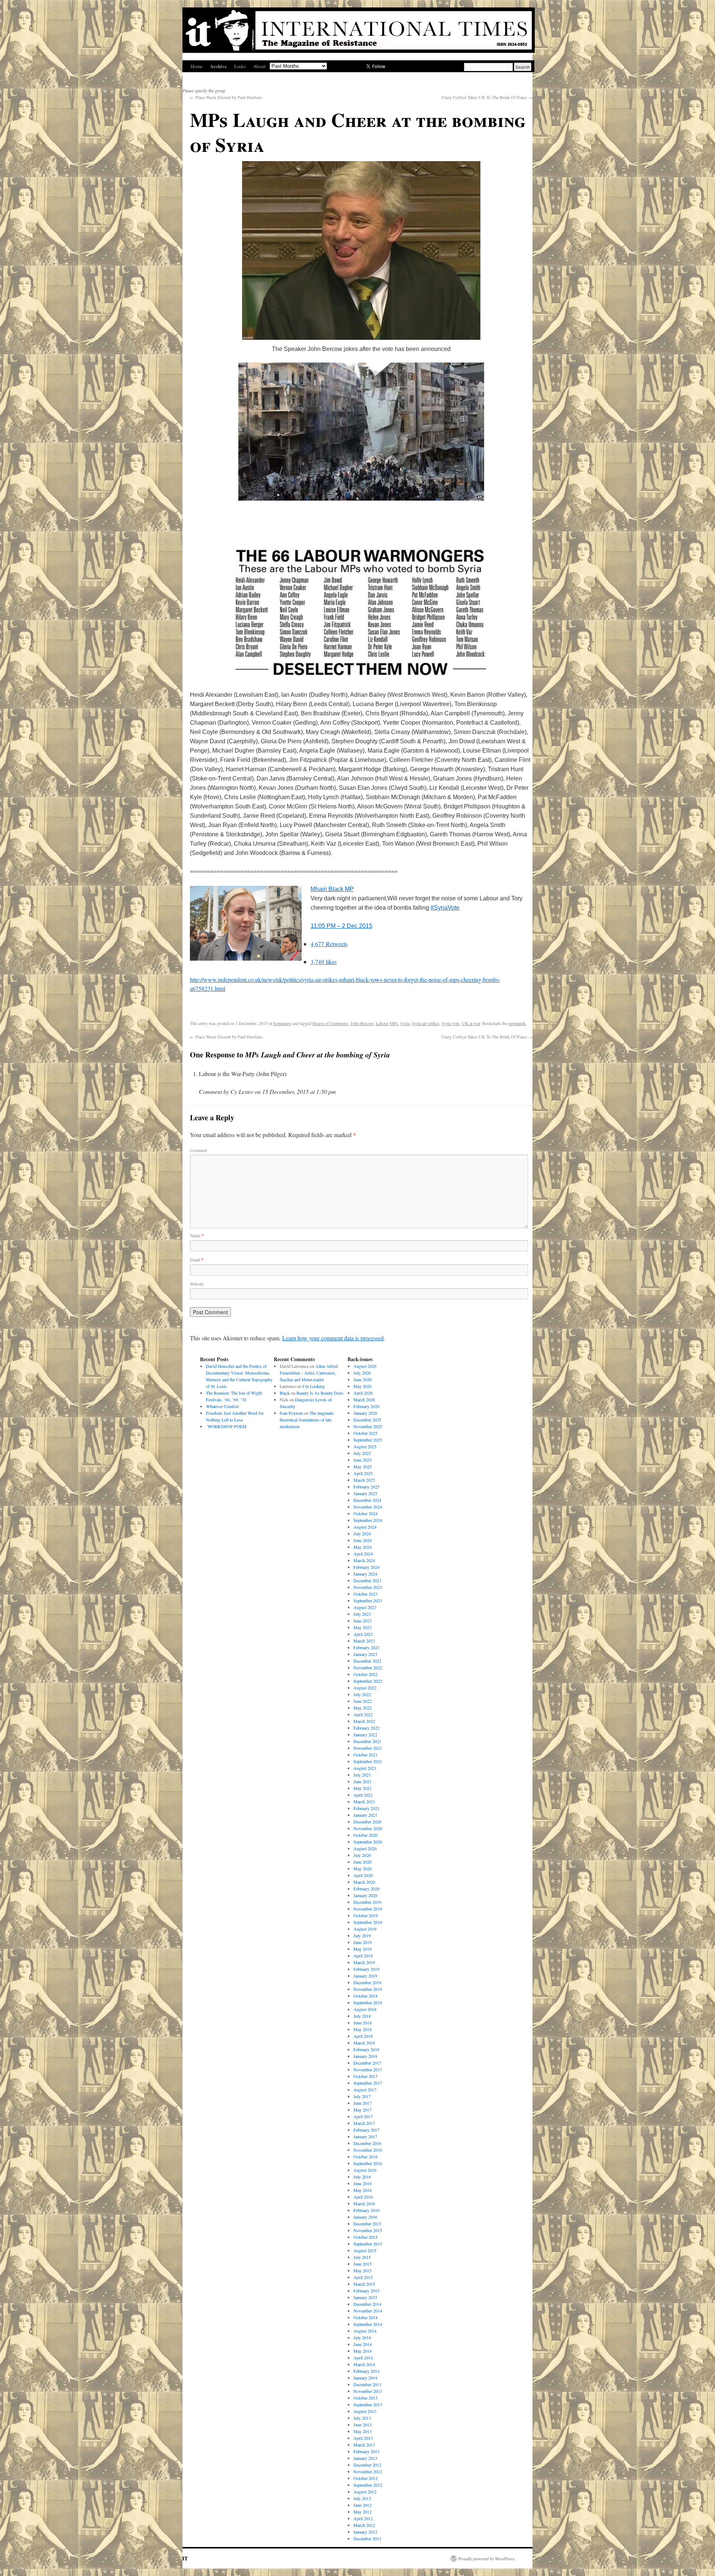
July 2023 (362, 1614)
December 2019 (367, 1902)
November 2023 (368, 1587)
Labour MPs (387, 1023)
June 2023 (363, 1621)
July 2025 (362, 1453)
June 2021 (363, 1781)
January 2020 (365, 1895)
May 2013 (363, 2431)
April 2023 (363, 1634)
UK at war (471, 1023)
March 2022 (364, 1721)
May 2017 (363, 2110)
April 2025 (363, 1473)
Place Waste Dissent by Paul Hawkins (226, 97)
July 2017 (362, 2096)
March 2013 (364, 2445)
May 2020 (363, 1868)
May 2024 (363, 1547)
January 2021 (365, 1815)
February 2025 (366, 1487)
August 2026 (365, 1366)
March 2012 (364, 2525)
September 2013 (368, 2404)
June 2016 (363, 2183)
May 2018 (363, 2029)
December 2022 (367, 1661)
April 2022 (363, 1714)
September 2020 (368, 1842)
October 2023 (366, 1594)
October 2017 (366, 2076)
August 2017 (365, 2090)
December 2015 (367, 2224)
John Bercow (362, 1023)
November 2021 (368, 1748)
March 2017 (364, 2123)
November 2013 (368, 2391)
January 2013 (365, 2458)
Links (240, 66)
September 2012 (368, 2485)
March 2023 (364, 1641)
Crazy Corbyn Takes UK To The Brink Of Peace (487, 97)
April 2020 (363, 1875)
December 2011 (367, 2538)
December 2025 (367, 1420)
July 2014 (362, 2337)
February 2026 (366, 1406)
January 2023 (365, 1654)
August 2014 (365, 2331)
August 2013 (365, 2411)
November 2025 (368, 1426)
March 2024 (364, 1560)
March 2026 (364, 1399)
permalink (517, 1023)
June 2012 (363, 2505)
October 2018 (366, 1996)
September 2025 (368, 1440)
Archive (218, 66)
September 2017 (368, 2083)
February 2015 (366, 2291)
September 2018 (368, 2002)
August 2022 (365, 1688)
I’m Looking (314, 1386)
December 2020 (367, 1822)
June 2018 (363, 2023)
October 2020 (366, 1835)
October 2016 (366, 2157)
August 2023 (365, 1607)
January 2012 (365, 2532)
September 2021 (368, 1761)
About (260, 66)
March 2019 (364, 1962)
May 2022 (363, 1708)
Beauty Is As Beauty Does (320, 1393)
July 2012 (362, 2498)
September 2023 (368, 1600)
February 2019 (366, 1969)
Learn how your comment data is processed (333, 1338)
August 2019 (365, 1929)
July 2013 (362, 2418)
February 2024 (366, 1567)
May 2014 (363, 2351)
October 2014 (366, 2317)
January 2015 (365, 2297)
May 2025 (363, 1466)
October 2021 (366, 1755)
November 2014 (368, 2311)
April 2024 (363, 1554)
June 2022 (363, 1701)
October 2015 (366, 2237)
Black (285, 1393)
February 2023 (366, 1647)
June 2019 (363, 1942)
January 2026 (365, 1413)
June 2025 (363, 1460)
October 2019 (366, 1915)
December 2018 (367, 1982)
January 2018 (365, 2056)
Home (197, 66)
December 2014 (367, 2304)
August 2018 (365, 2009)
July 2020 (362, 1855)
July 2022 (362, 1694)
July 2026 (362, 1373)
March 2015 (364, 2284)
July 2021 (362, 1775)
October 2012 (366, 2478)
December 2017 (367, 2063)
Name (197, 1235)
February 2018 (366, 2049)
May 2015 (363, 2270)
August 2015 (365, 2250)
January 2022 (365, 1734)
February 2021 (366, 1808)
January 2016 (365, 2217)
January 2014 (365, 2378)
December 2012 (367, 2465)
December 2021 (367, 1741)
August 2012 (365, 2492)
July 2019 (362, 1935)
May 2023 (363, 1627)
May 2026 (363, 1386)
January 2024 (365, 1574)
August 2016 (365, 2170)
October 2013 (366, 2398)
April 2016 (363, 2197)
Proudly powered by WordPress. (487, 2559)
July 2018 (362, 2016)
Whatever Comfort (222, 1406)
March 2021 (364, 1801)
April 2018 (363, 2036)
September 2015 (368, 2244)
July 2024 (362, 1533)
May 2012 (363, 2512)
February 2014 (366, 2371)
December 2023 (367, 1580)
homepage (282, 1023)
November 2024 (368, 1507)
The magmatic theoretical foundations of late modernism (307, 1420)
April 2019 (363, 1956)
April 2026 (363, 1393)
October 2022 (366, 1674)
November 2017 (368, 2069)
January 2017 (365, 2136)
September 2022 (368, 1681)
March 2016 (364, 2203)
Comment (198, 1150)
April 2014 (363, 2358)
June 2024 (363, 1540)
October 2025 (366, 1433)
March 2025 (364, 1480)
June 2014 (363, 2344)
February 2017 (366, 2130)
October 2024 (366, 1513)
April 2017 (363, 2116)
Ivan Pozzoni (291, 1413)
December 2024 (367, 1500)
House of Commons (330, 1023)
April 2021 (363, 1795)
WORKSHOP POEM (226, 1426)
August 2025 (365, 1446)
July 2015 (362, 2257)
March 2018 (364, 2043)
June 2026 (363, 1379)
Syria (405, 1023)
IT (185, 2558)
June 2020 (363, 1862)
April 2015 (363, 2277)
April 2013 (363, 2438)
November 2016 (368, 2150)
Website (197, 1284)
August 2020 (365, 1848)
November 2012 (368, 2471)
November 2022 (368, 1667)
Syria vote (451, 1023)
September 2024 (368, 1520)
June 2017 (363, 2103)
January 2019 (365, 1976)
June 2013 (363, 2425)
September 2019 (368, 1922)
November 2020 (368, 1828)
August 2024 (365, 1527)
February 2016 (366, 2210)
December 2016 (367, 2143)
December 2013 (367, 2384)
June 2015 (363, 2264)
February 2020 (366, 1889)
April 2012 (363, 2518)
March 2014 (364, 2364)
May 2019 (363, 1949)
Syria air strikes (426, 1023)
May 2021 (363, 1788)
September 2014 (368, 2324)
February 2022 (366, 1728)
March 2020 (364, 1882)
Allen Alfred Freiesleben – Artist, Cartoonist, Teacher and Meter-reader (309, 1373)
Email (197, 1260)
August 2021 (365, 1768)
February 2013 (366, 2451)
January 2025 (365, 1493)
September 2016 (368, 2163)
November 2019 (368, 1909)
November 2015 (368, 2230)
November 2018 (368, 1989)
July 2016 (362, 2177)
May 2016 (363, 2190)
